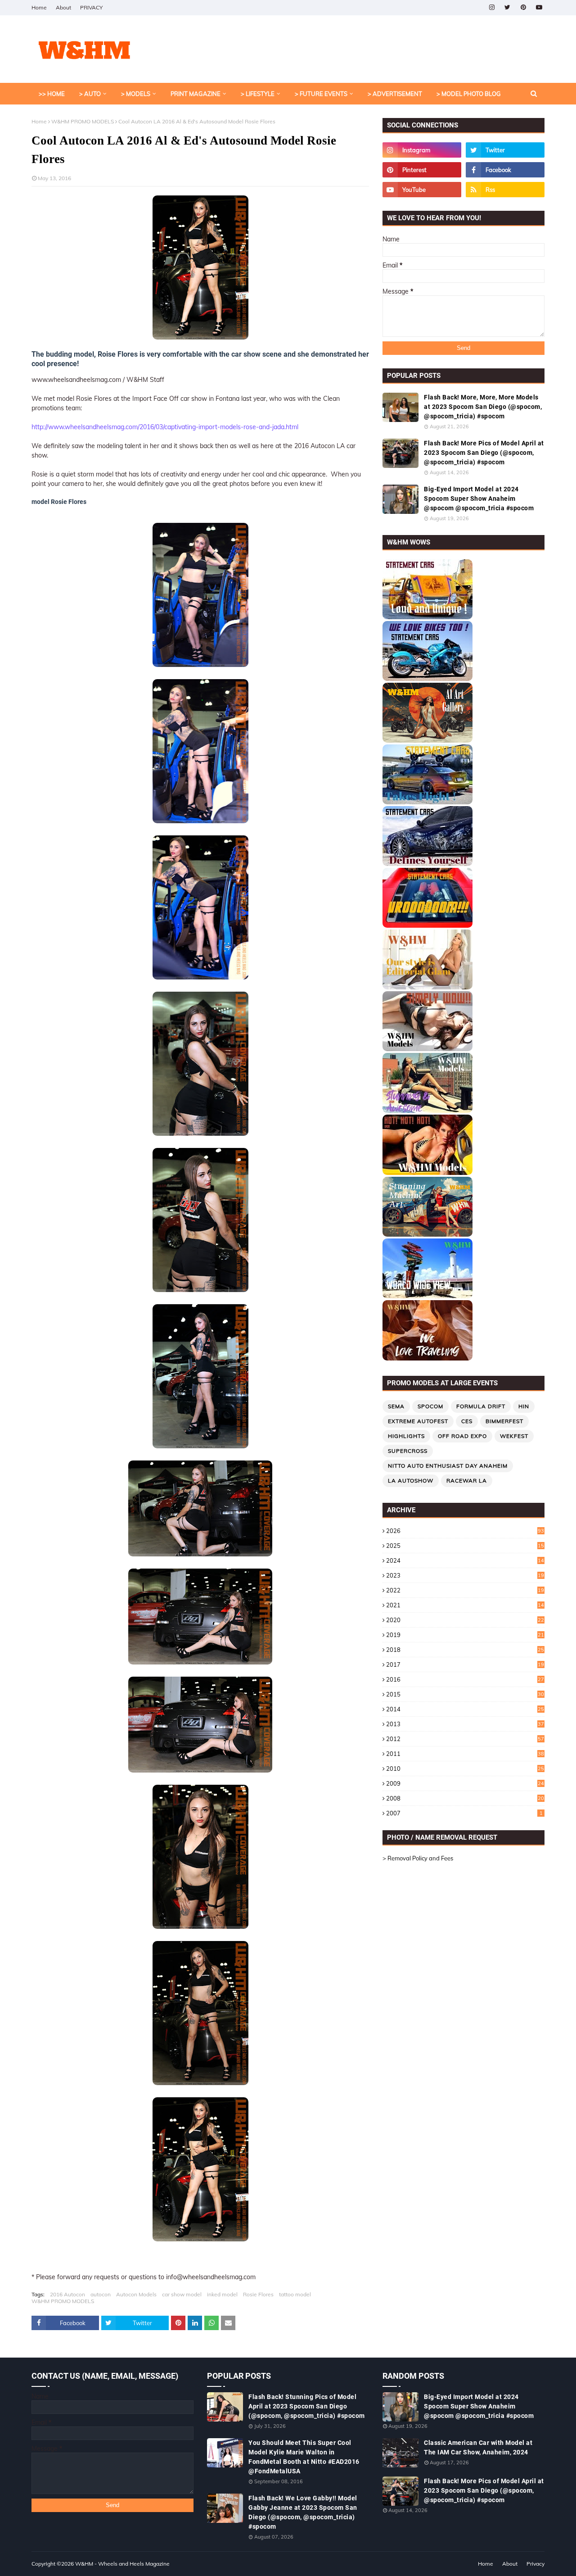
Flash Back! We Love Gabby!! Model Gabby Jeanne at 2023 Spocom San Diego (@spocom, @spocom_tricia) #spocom (303, 2512)
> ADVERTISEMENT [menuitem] (395, 94)
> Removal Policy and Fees (418, 1858)
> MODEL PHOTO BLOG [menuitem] (469, 94)
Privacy (535, 2564)
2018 (465, 1650)
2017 (465, 1664)
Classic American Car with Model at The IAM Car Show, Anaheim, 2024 (478, 2447)
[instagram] (492, 7)
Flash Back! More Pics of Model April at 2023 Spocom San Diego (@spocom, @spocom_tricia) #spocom (484, 453)
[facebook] (505, 170)
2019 (465, 1635)
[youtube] (539, 7)
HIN (524, 1406)
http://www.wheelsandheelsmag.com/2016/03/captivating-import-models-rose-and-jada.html (165, 427)
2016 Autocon (67, 2294)
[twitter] (507, 7)
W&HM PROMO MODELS (83, 121)
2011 (465, 1754)
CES (467, 1421)
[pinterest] (523, 7)
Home (39, 7)
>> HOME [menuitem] (52, 94)
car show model (182, 2294)
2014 (465, 1709)
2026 (465, 1531)
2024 (465, 1560)
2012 (465, 1739)
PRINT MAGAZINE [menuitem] (196, 94)
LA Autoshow (411, 1481)
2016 (465, 1679)
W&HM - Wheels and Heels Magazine (122, 2564)
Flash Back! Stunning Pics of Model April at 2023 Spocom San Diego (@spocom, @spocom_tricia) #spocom (307, 2406)
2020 (465, 1620)
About (63, 7)
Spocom (430, 1406)
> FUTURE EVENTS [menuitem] (321, 94)
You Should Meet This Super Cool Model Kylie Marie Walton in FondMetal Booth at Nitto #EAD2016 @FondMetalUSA (304, 2457)
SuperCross (408, 1451)
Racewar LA (467, 1481)
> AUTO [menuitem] (90, 94)
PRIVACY (91, 7)
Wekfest (514, 1436)
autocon (101, 2294)
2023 (465, 1575)
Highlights (406, 1436)
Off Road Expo (462, 1436)
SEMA (396, 1406)
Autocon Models (136, 2294)
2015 (465, 1694)
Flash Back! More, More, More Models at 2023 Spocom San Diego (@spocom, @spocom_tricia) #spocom (483, 407)
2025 (465, 1546)
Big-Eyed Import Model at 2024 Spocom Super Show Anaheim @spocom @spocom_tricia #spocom (479, 499)
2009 (465, 1783)
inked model (222, 2294)
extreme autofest (418, 1421)
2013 (465, 1724)
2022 (465, 1590)
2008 (465, 1798)
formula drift (481, 1406)
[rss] (505, 190)
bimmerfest (504, 1421)
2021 (465, 1605)
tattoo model (295, 2294)
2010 (465, 1769)
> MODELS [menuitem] (136, 94)
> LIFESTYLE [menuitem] (258, 94)
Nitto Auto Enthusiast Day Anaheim (448, 1466)
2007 (464, 1813)
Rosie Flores (258, 2294)
